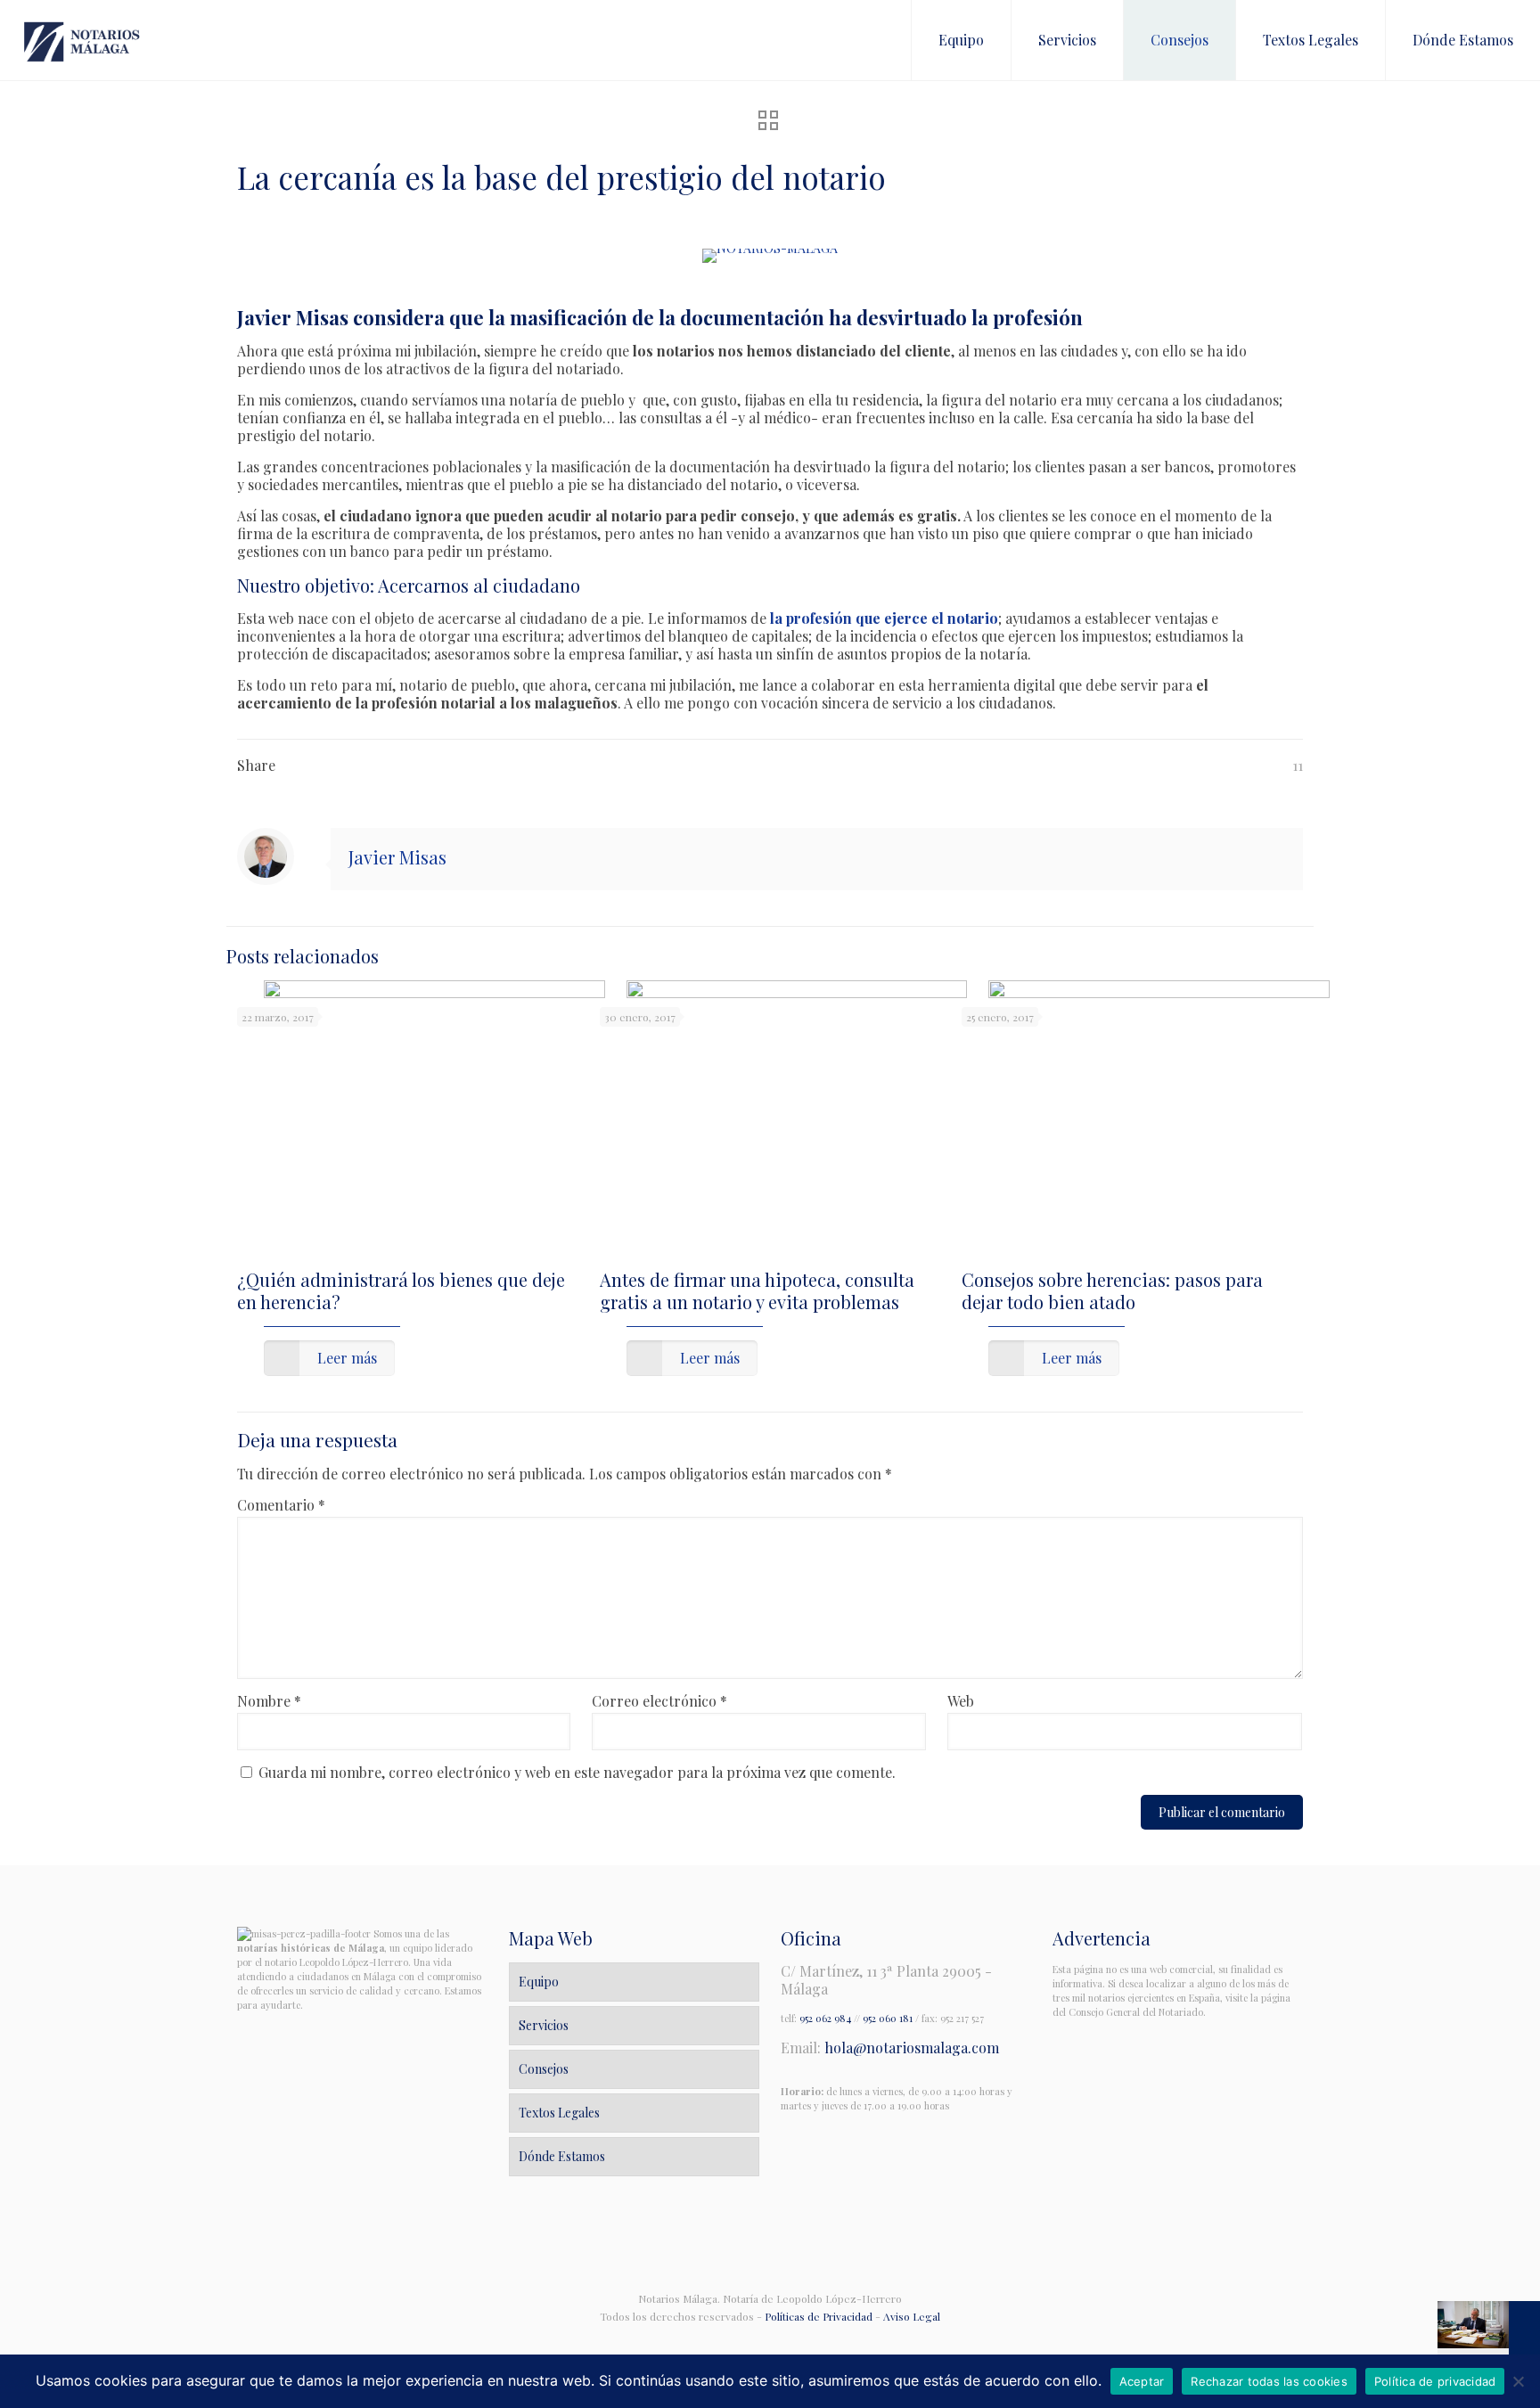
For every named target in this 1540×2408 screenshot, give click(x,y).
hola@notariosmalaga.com (912, 2048)
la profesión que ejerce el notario (884, 618)
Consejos (544, 2069)
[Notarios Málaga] (82, 40)
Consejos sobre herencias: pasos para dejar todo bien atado (1112, 1290)
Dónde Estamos (562, 2156)
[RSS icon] (798, 2341)
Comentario (281, 1505)
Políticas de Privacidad (819, 2316)
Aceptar (1142, 2381)
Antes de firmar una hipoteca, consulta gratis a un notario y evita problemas (757, 1290)
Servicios (544, 2025)
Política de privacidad (1435, 2381)
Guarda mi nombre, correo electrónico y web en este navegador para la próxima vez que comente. (577, 1772)
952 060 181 (888, 2018)
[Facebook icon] (742, 2341)
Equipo (539, 1982)
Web (961, 1701)
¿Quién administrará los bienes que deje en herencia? (401, 1290)
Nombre (269, 1701)
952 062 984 (825, 2018)
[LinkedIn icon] (779, 2341)
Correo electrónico (659, 1701)
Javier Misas (397, 857)
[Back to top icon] (770, 2249)
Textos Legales (559, 2113)
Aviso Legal (912, 2316)
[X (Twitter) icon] (761, 2341)
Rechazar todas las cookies (1269, 2381)
